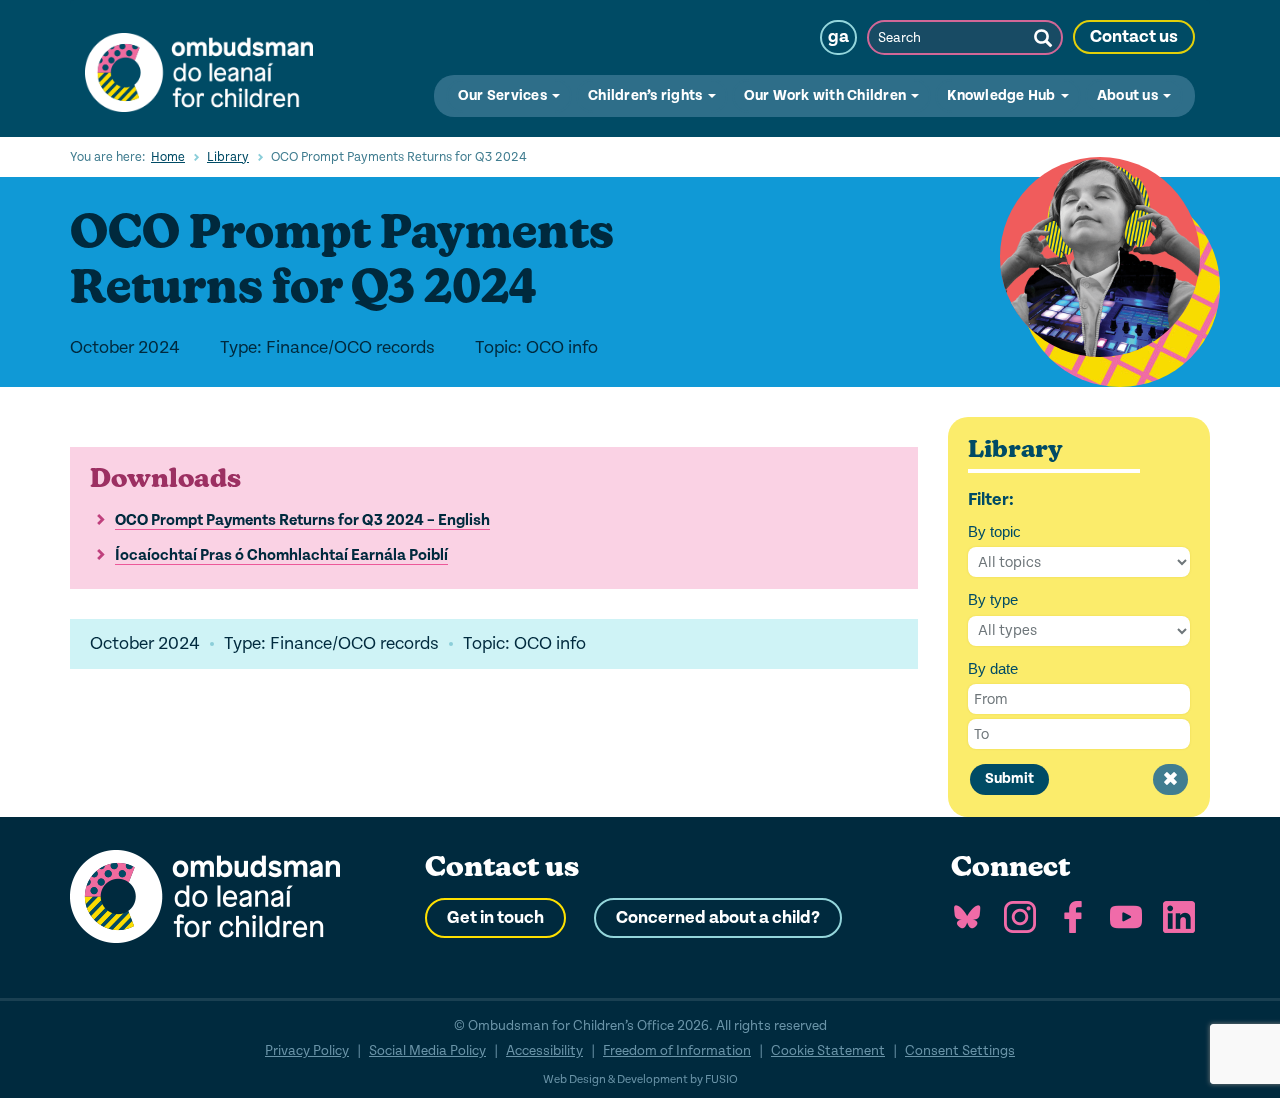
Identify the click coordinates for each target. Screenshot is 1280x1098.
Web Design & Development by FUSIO (640, 1079)
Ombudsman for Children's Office (199, 68)
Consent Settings (960, 1050)
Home (168, 157)
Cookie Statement (828, 1050)
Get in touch (495, 918)
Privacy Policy (307, 1050)
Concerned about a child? (718, 918)
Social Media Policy (427, 1050)
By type (993, 599)
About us (1129, 95)
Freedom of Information (677, 1050)
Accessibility (544, 1050)
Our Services (504, 95)
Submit (1009, 778)
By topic (994, 531)
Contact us (1134, 37)
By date (993, 668)
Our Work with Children (827, 95)
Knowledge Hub (1003, 95)
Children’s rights (647, 95)
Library (228, 157)
